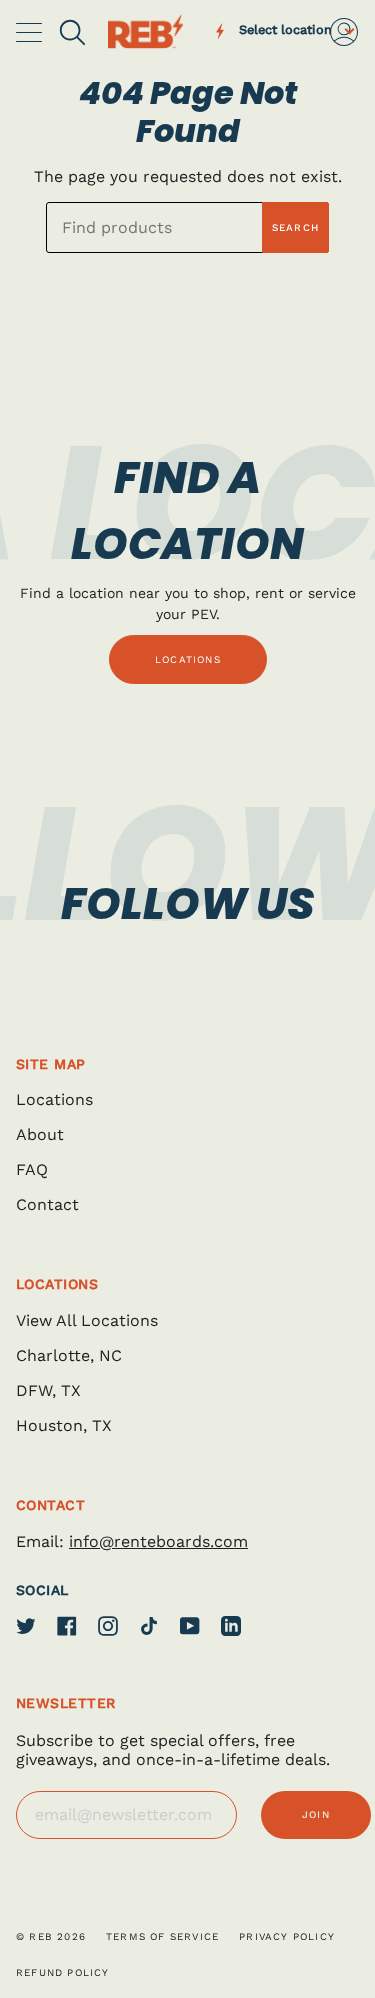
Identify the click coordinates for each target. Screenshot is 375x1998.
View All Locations (87, 1320)
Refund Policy (63, 1972)
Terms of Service (162, 1936)
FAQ (32, 1169)
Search (295, 227)
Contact (47, 1204)
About (40, 1134)
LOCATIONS (188, 659)
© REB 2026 (51, 1936)
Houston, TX (64, 1425)
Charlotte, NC (69, 1355)
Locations (54, 1099)
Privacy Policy (287, 1936)
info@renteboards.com (158, 1541)
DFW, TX (48, 1390)
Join (316, 1814)
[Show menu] (31, 32)
